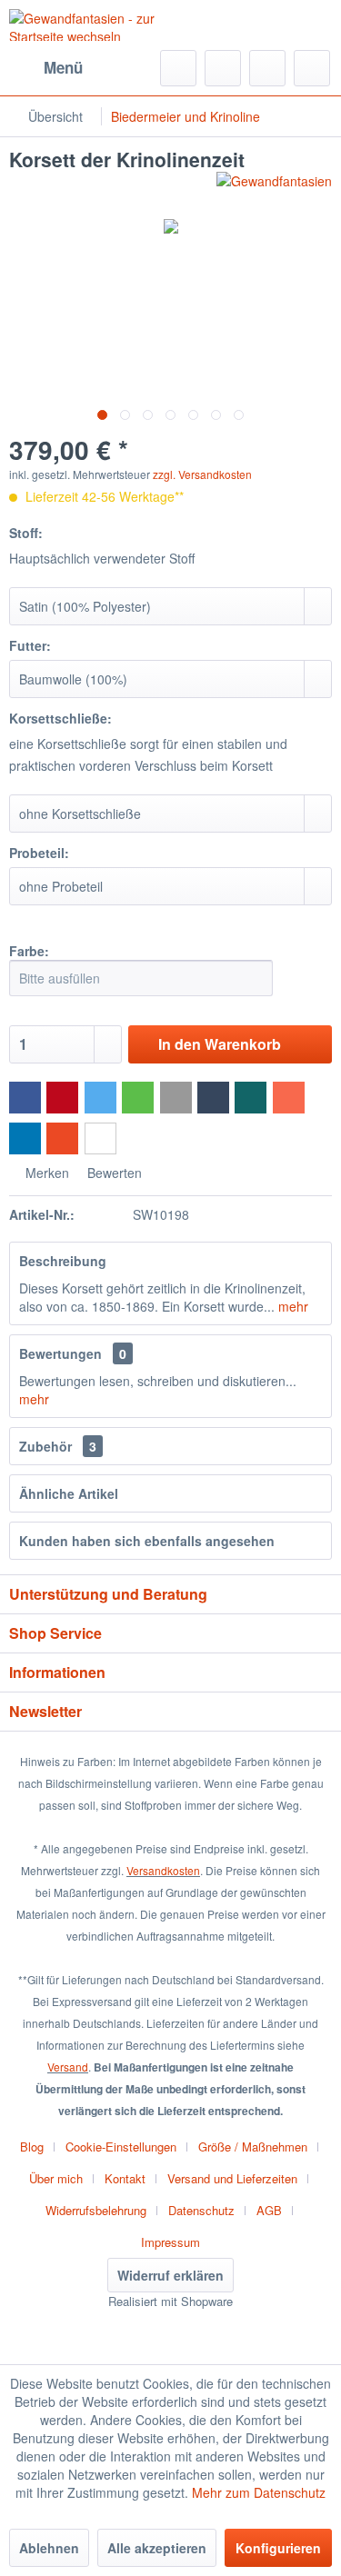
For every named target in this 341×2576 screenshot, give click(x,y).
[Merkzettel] (223, 68)
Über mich (56, 2178)
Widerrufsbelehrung (96, 2210)
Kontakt (125, 2178)
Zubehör (58, 1446)
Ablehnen (49, 2548)
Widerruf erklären (170, 2275)
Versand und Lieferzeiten (232, 2178)
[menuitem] (46, 68)
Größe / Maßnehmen (253, 2147)
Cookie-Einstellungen (121, 2147)
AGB (269, 2210)
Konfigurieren (278, 2548)
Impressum (170, 2242)
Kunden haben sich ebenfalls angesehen (147, 1541)
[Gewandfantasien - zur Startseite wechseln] (90, 25)
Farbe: (29, 951)
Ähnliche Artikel (69, 1493)
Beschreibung (63, 1261)
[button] (25, 1098)
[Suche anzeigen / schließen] (178, 68)
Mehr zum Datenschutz (259, 2492)
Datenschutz (201, 2210)
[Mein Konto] (267, 68)
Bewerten (113, 1173)
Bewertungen (60, 1353)
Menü (63, 67)
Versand (68, 2067)
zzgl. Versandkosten (202, 474)
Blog (32, 2147)
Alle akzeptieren (157, 2548)
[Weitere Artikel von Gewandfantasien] (274, 188)
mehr (291, 1306)
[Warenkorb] (312, 68)
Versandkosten (163, 1870)
